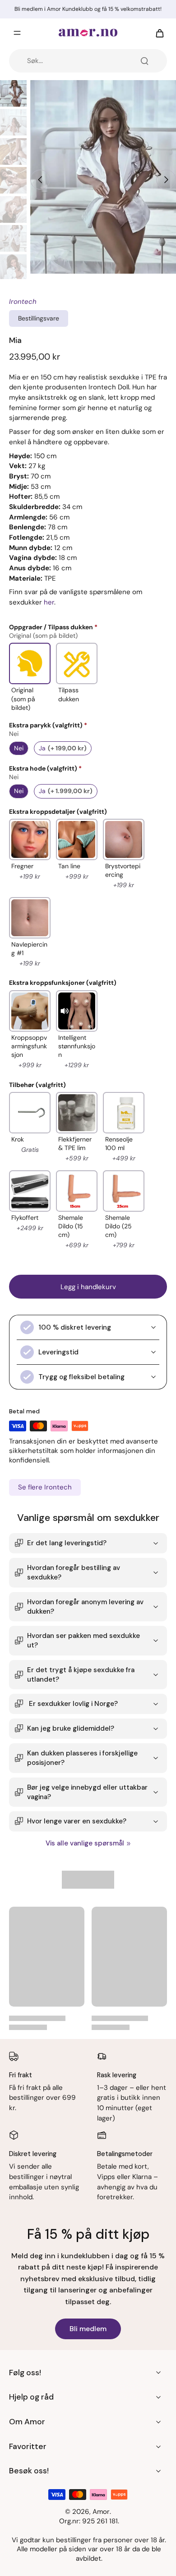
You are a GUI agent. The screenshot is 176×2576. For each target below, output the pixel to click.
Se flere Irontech (45, 1487)
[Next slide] (166, 180)
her (49, 602)
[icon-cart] (157, 33)
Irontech (23, 302)
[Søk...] (144, 61)
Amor (101, 2512)
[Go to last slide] (40, 180)
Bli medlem (88, 2329)
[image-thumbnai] (13, 93)
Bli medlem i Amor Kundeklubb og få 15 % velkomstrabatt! (88, 9)
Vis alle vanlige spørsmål (85, 1843)
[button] (88, 1287)
